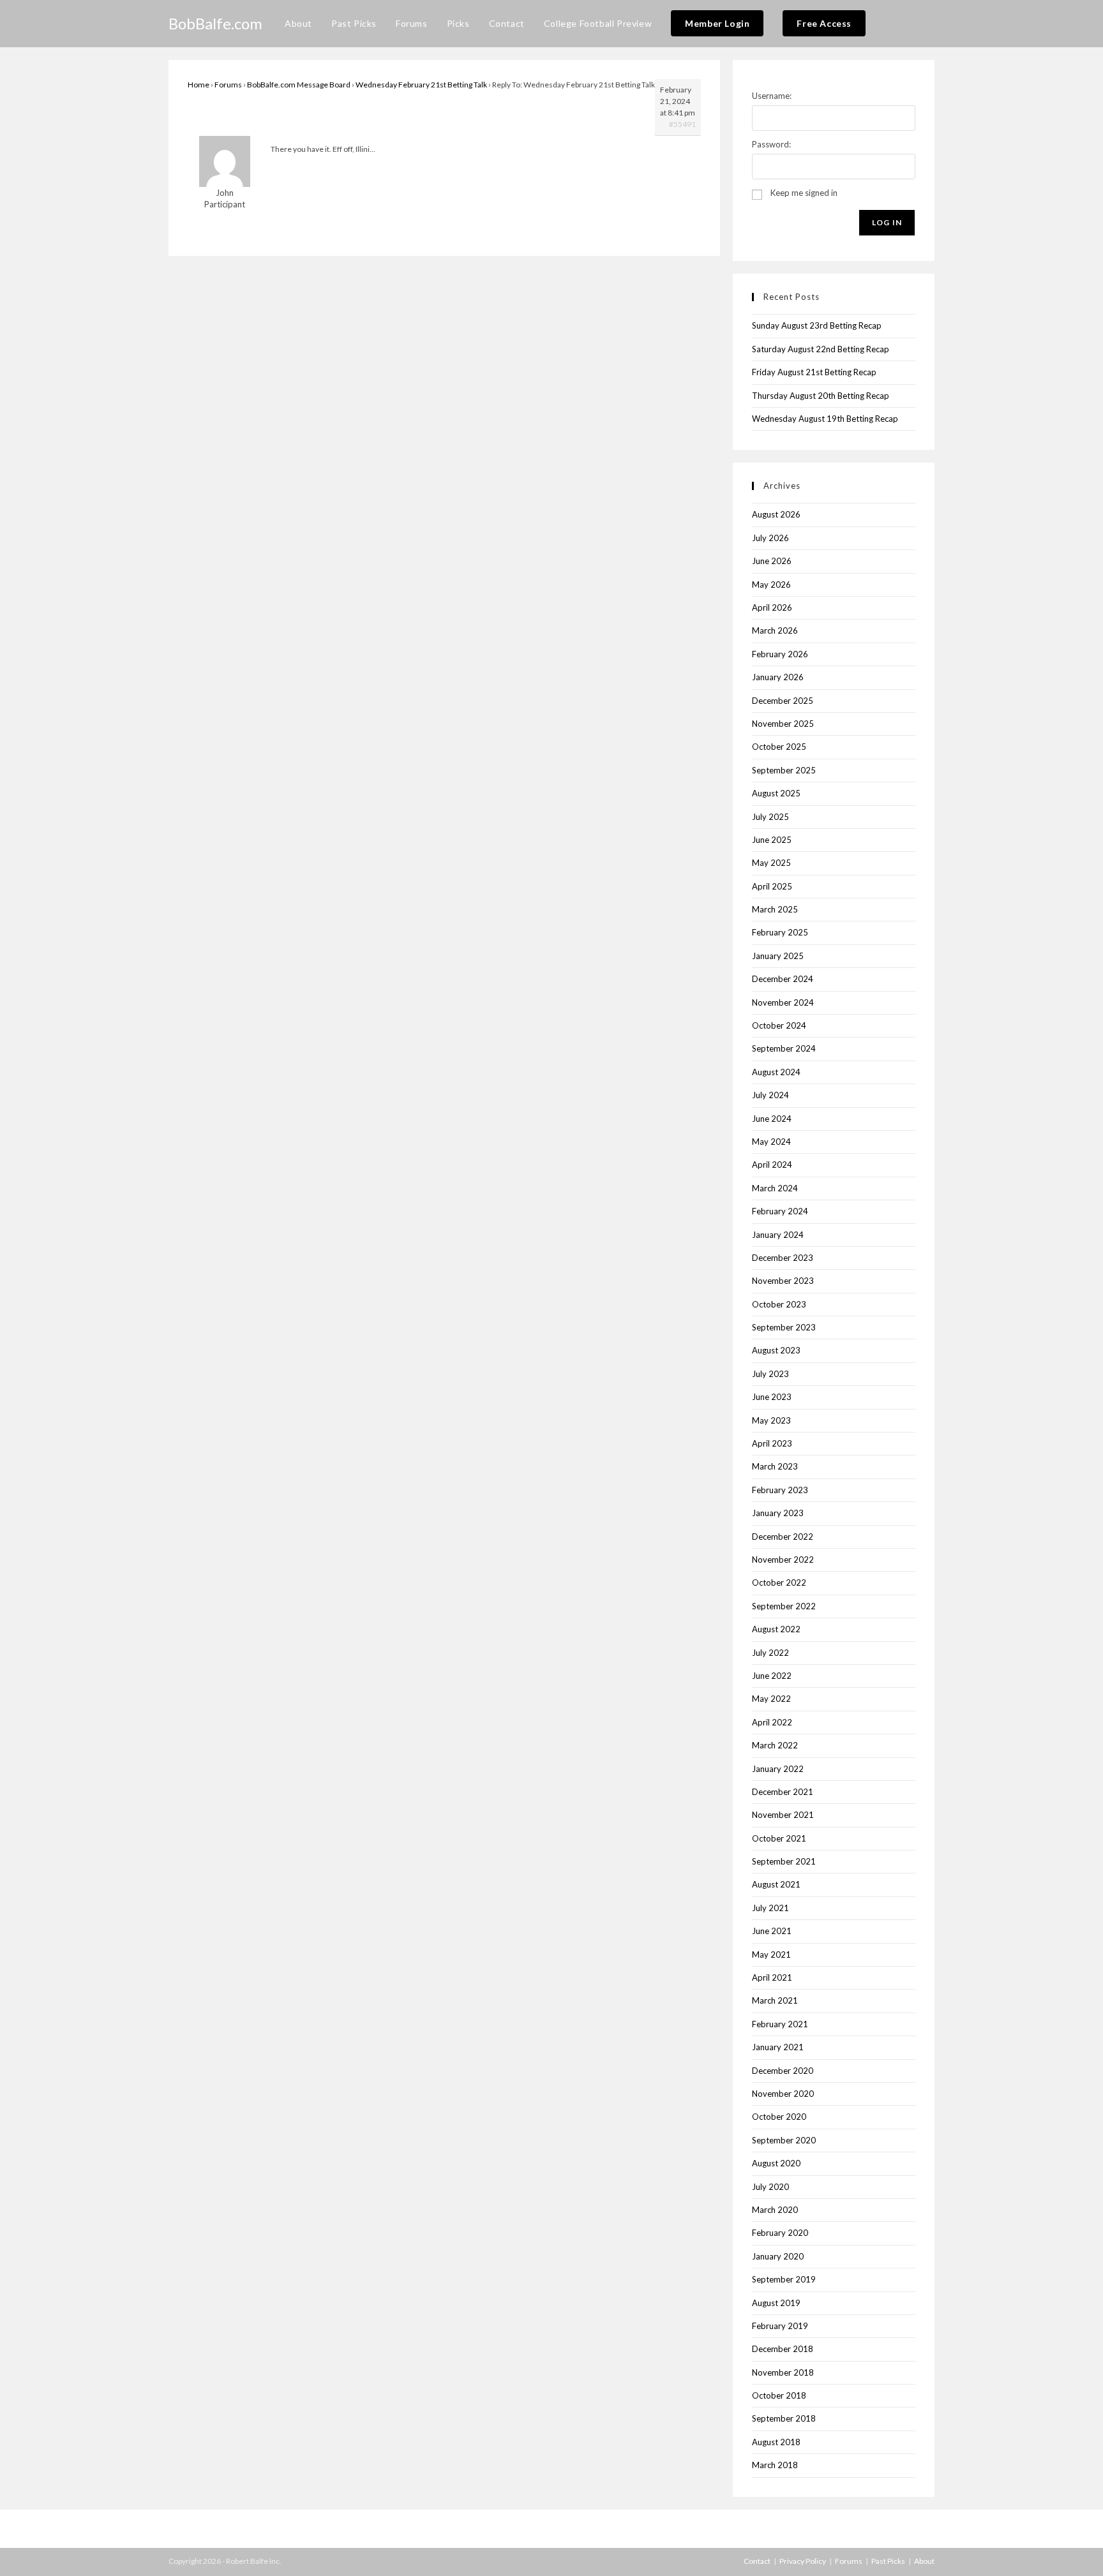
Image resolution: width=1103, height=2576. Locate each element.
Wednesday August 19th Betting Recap (825, 419)
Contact (757, 2561)
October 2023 (779, 1304)
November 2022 (783, 1560)
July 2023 (770, 1374)
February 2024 (780, 1211)
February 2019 (780, 2326)
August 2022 (776, 1629)
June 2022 (772, 1676)
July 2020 (770, 2187)
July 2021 (770, 1908)
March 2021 (775, 2000)
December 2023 (783, 1258)
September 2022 (784, 1606)
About (924, 2561)
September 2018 (784, 2418)
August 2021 (776, 1884)
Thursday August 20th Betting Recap (821, 396)
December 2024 (783, 979)
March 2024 (775, 1188)
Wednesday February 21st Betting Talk (421, 85)
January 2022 (778, 1769)
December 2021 (783, 1792)
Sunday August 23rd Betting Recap (817, 325)
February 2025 (780, 932)
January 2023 (778, 1513)
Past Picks (888, 2561)
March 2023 (775, 1466)
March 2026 (775, 630)
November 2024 (783, 1002)
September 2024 (784, 1048)
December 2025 (783, 701)
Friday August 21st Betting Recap (814, 372)
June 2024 (772, 1119)
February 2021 (780, 2024)
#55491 (682, 124)
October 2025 (779, 747)
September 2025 (784, 770)
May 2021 (771, 1954)
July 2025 (770, 817)
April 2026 (772, 607)
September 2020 (784, 2140)
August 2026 (776, 514)
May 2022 (771, 1699)
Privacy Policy (803, 2561)
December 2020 (783, 2071)
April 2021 (772, 1977)
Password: (771, 144)
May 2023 (771, 1420)
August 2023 (776, 1350)
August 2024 (776, 1072)
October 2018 (779, 2395)
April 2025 (772, 886)
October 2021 (779, 1838)
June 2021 (772, 1931)
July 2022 (770, 1653)
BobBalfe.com (215, 23)
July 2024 (770, 1095)
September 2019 (784, 2279)
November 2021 (783, 1815)
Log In (887, 222)
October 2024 (779, 1025)
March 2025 (775, 909)
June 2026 (772, 561)
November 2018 (783, 2372)
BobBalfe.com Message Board (299, 85)
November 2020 (783, 2094)
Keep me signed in (804, 193)
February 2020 (780, 2233)
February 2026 (780, 654)
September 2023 (784, 1327)
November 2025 (783, 724)
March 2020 (775, 2210)
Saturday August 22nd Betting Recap (821, 349)
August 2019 (776, 2303)
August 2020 (776, 2163)
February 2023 (780, 1490)
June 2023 (772, 1397)
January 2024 (778, 1235)
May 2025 (771, 863)
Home (199, 85)
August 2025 (776, 793)
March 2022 (775, 1745)
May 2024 (771, 1142)
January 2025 (778, 956)
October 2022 (779, 1582)
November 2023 (783, 1281)
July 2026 (770, 538)
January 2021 (778, 2047)
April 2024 (772, 1165)
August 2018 (776, 2442)
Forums (228, 85)
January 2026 (778, 677)
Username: (772, 96)
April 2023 (772, 1443)
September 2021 (784, 1861)
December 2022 (783, 1537)
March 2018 (775, 2465)
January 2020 (778, 2256)
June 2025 (772, 840)
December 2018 (783, 2349)
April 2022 (772, 1722)
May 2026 (771, 584)
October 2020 (779, 2117)
